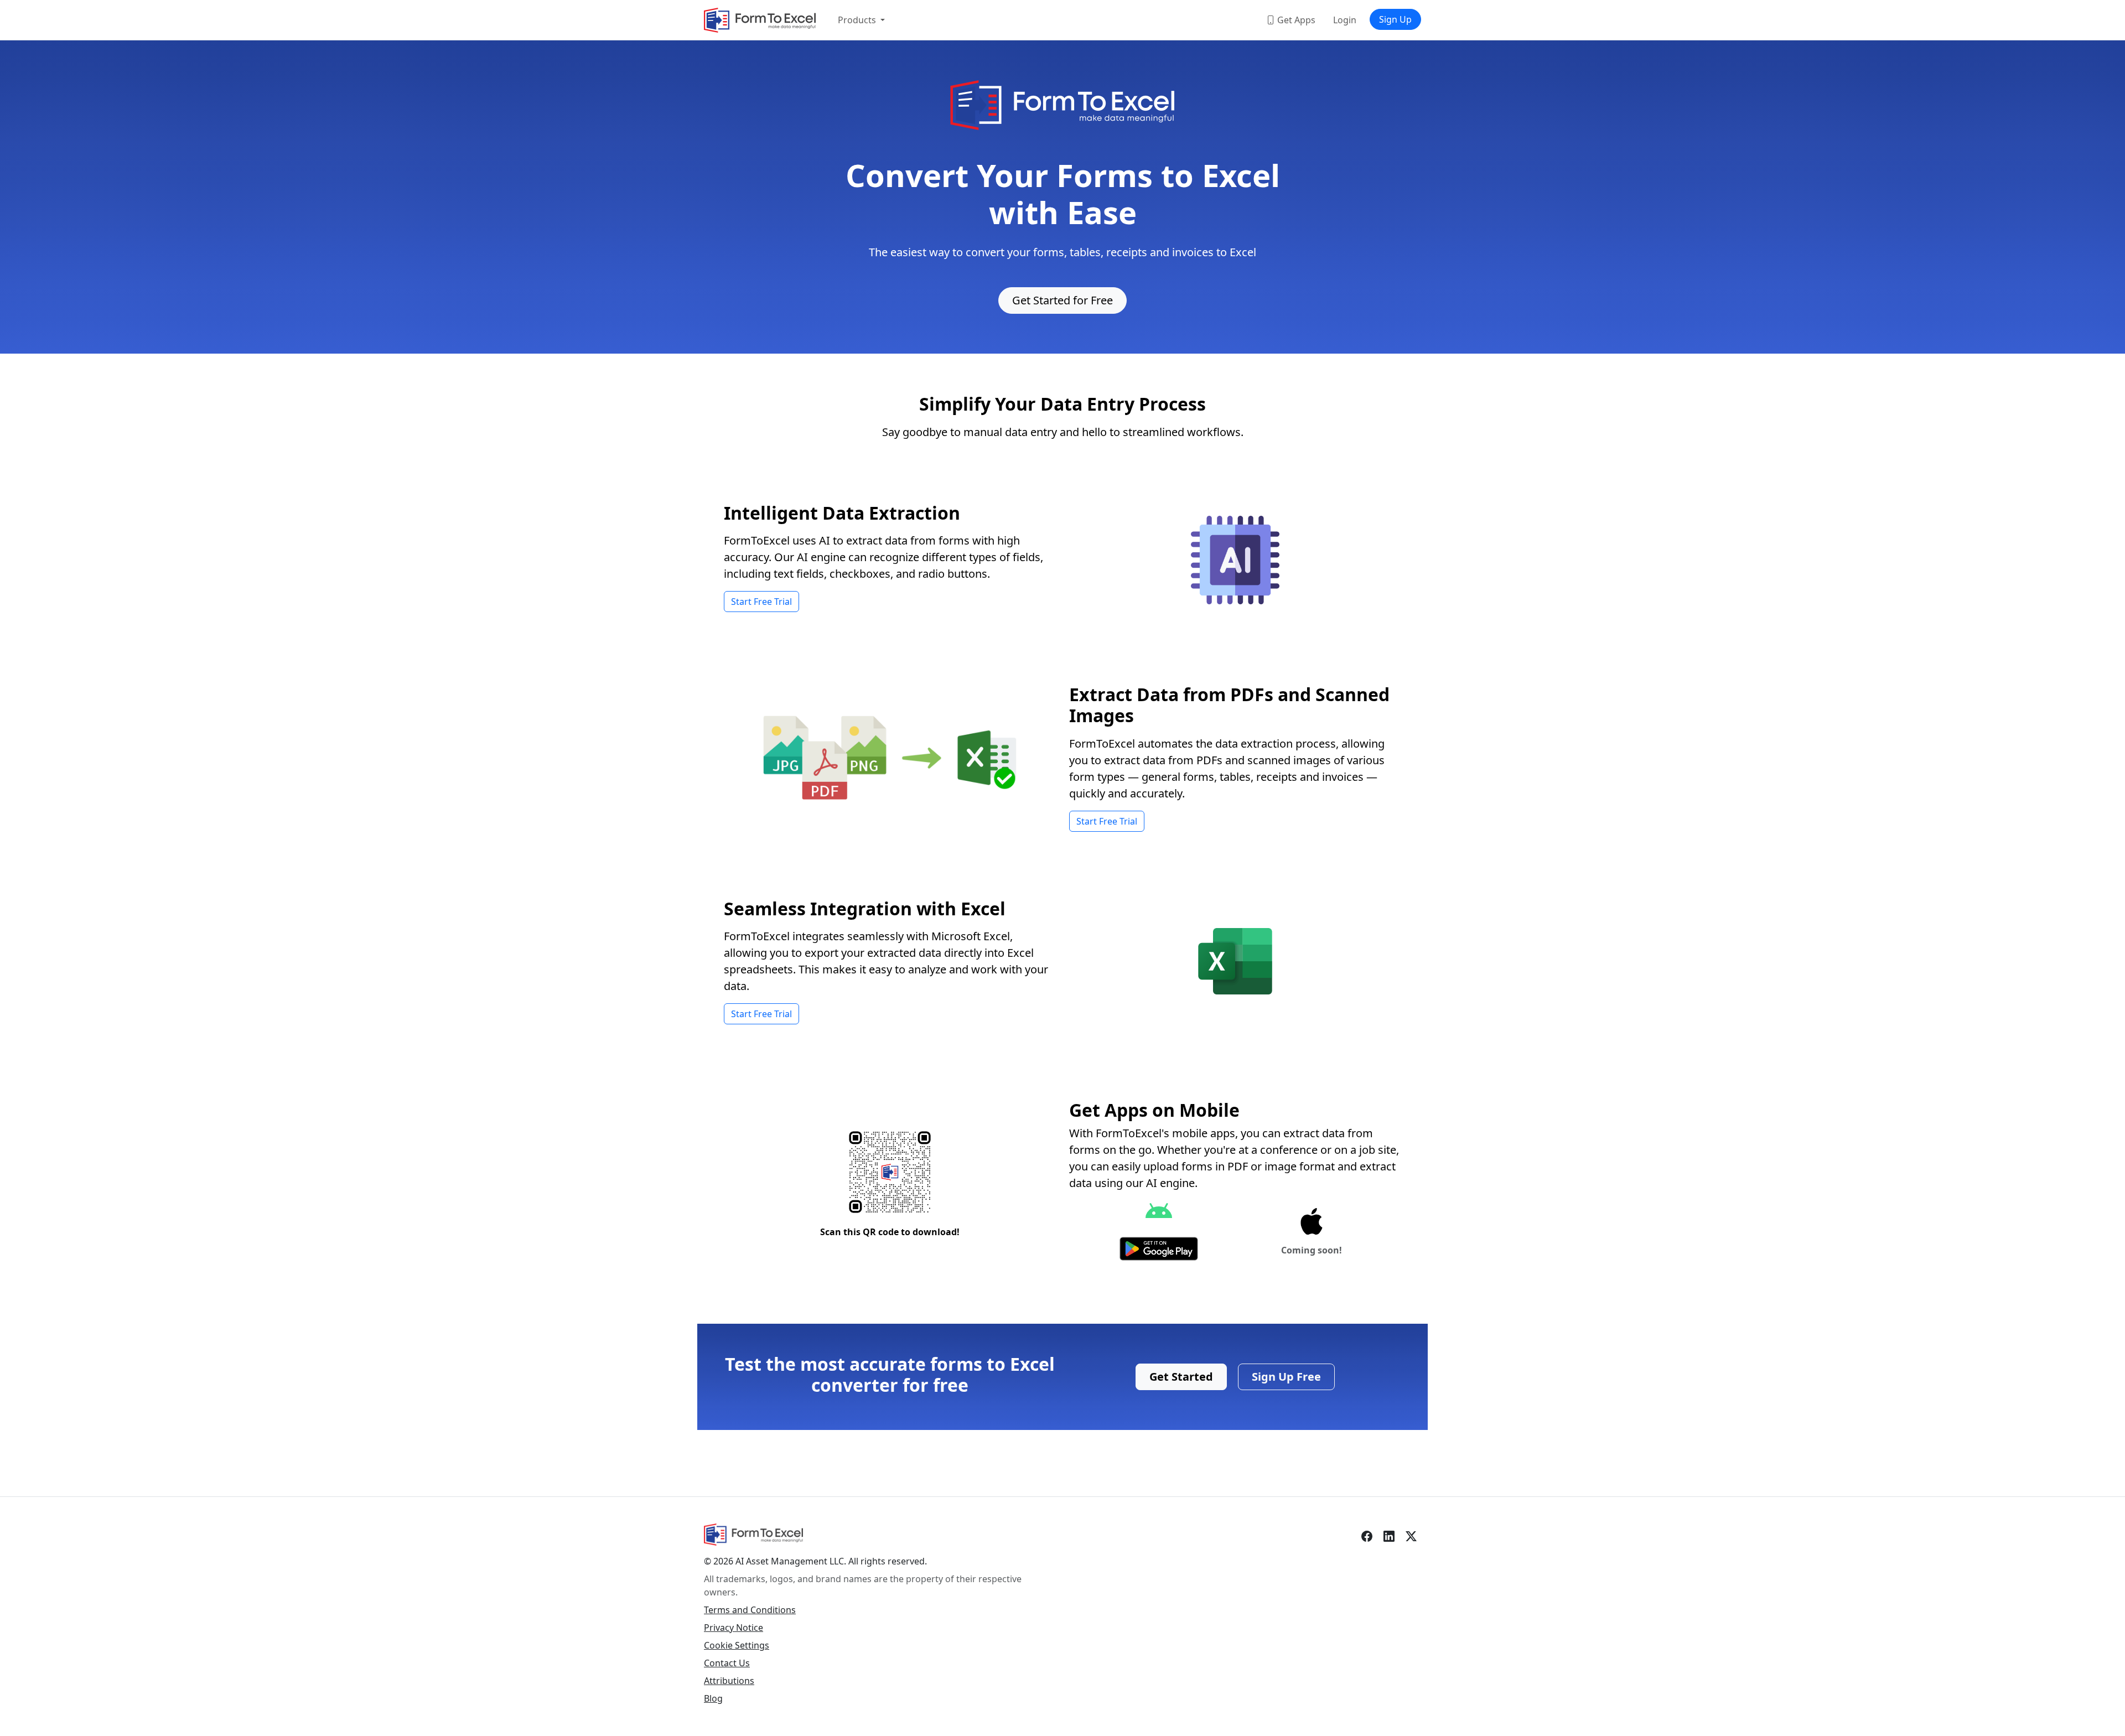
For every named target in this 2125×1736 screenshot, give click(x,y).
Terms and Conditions (750, 1610)
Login (1345, 20)
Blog (713, 1698)
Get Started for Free (1062, 300)
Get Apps (1295, 20)
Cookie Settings (737, 1645)
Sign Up (1395, 19)
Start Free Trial (761, 602)
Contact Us (727, 1663)
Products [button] (858, 20)
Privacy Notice (734, 1628)
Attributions (729, 1681)
